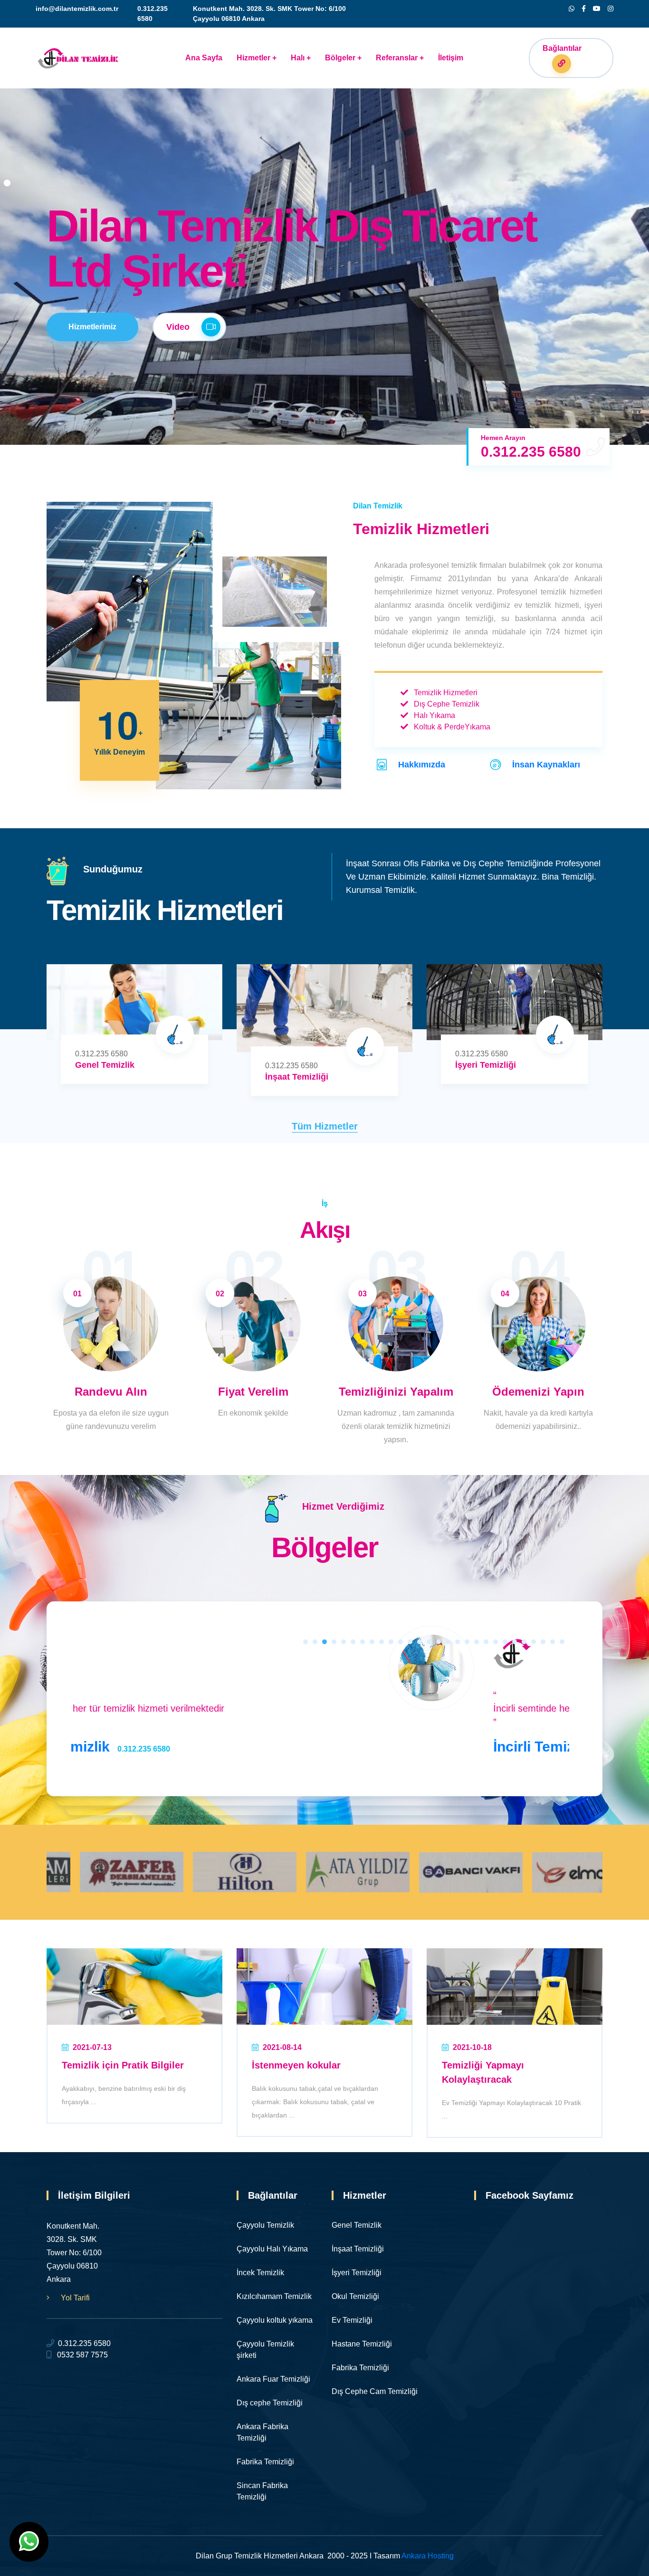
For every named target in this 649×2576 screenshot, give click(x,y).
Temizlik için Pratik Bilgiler (123, 2065)
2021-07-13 (91, 2047)
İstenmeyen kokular (296, 2065)
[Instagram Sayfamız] (611, 9)
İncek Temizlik (260, 2273)
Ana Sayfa (204, 58)
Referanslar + (400, 58)
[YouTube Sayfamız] (597, 9)
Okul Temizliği (355, 2296)
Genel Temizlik (105, 1065)
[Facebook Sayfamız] (584, 9)
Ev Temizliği (352, 2320)
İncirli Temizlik (223, 1747)
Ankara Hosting (428, 2556)
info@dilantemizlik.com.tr (77, 9)
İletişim (451, 58)
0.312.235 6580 (82, 2343)
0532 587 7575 (80, 2355)
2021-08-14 (281, 2047)
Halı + (301, 58)
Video (179, 327)
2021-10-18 (471, 2047)
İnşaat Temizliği (297, 1077)
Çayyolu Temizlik (265, 2225)
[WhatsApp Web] (572, 9)
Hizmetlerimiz (92, 327)
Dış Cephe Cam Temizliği (375, 2391)
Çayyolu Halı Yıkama (272, 2249)
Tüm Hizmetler (325, 1126)
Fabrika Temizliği (360, 2368)
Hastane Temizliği (362, 2344)
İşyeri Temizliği (486, 1065)
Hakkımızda (422, 765)
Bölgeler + (343, 58)
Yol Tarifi (74, 2298)
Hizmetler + (257, 58)
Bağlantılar (562, 48)
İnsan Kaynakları (546, 765)
